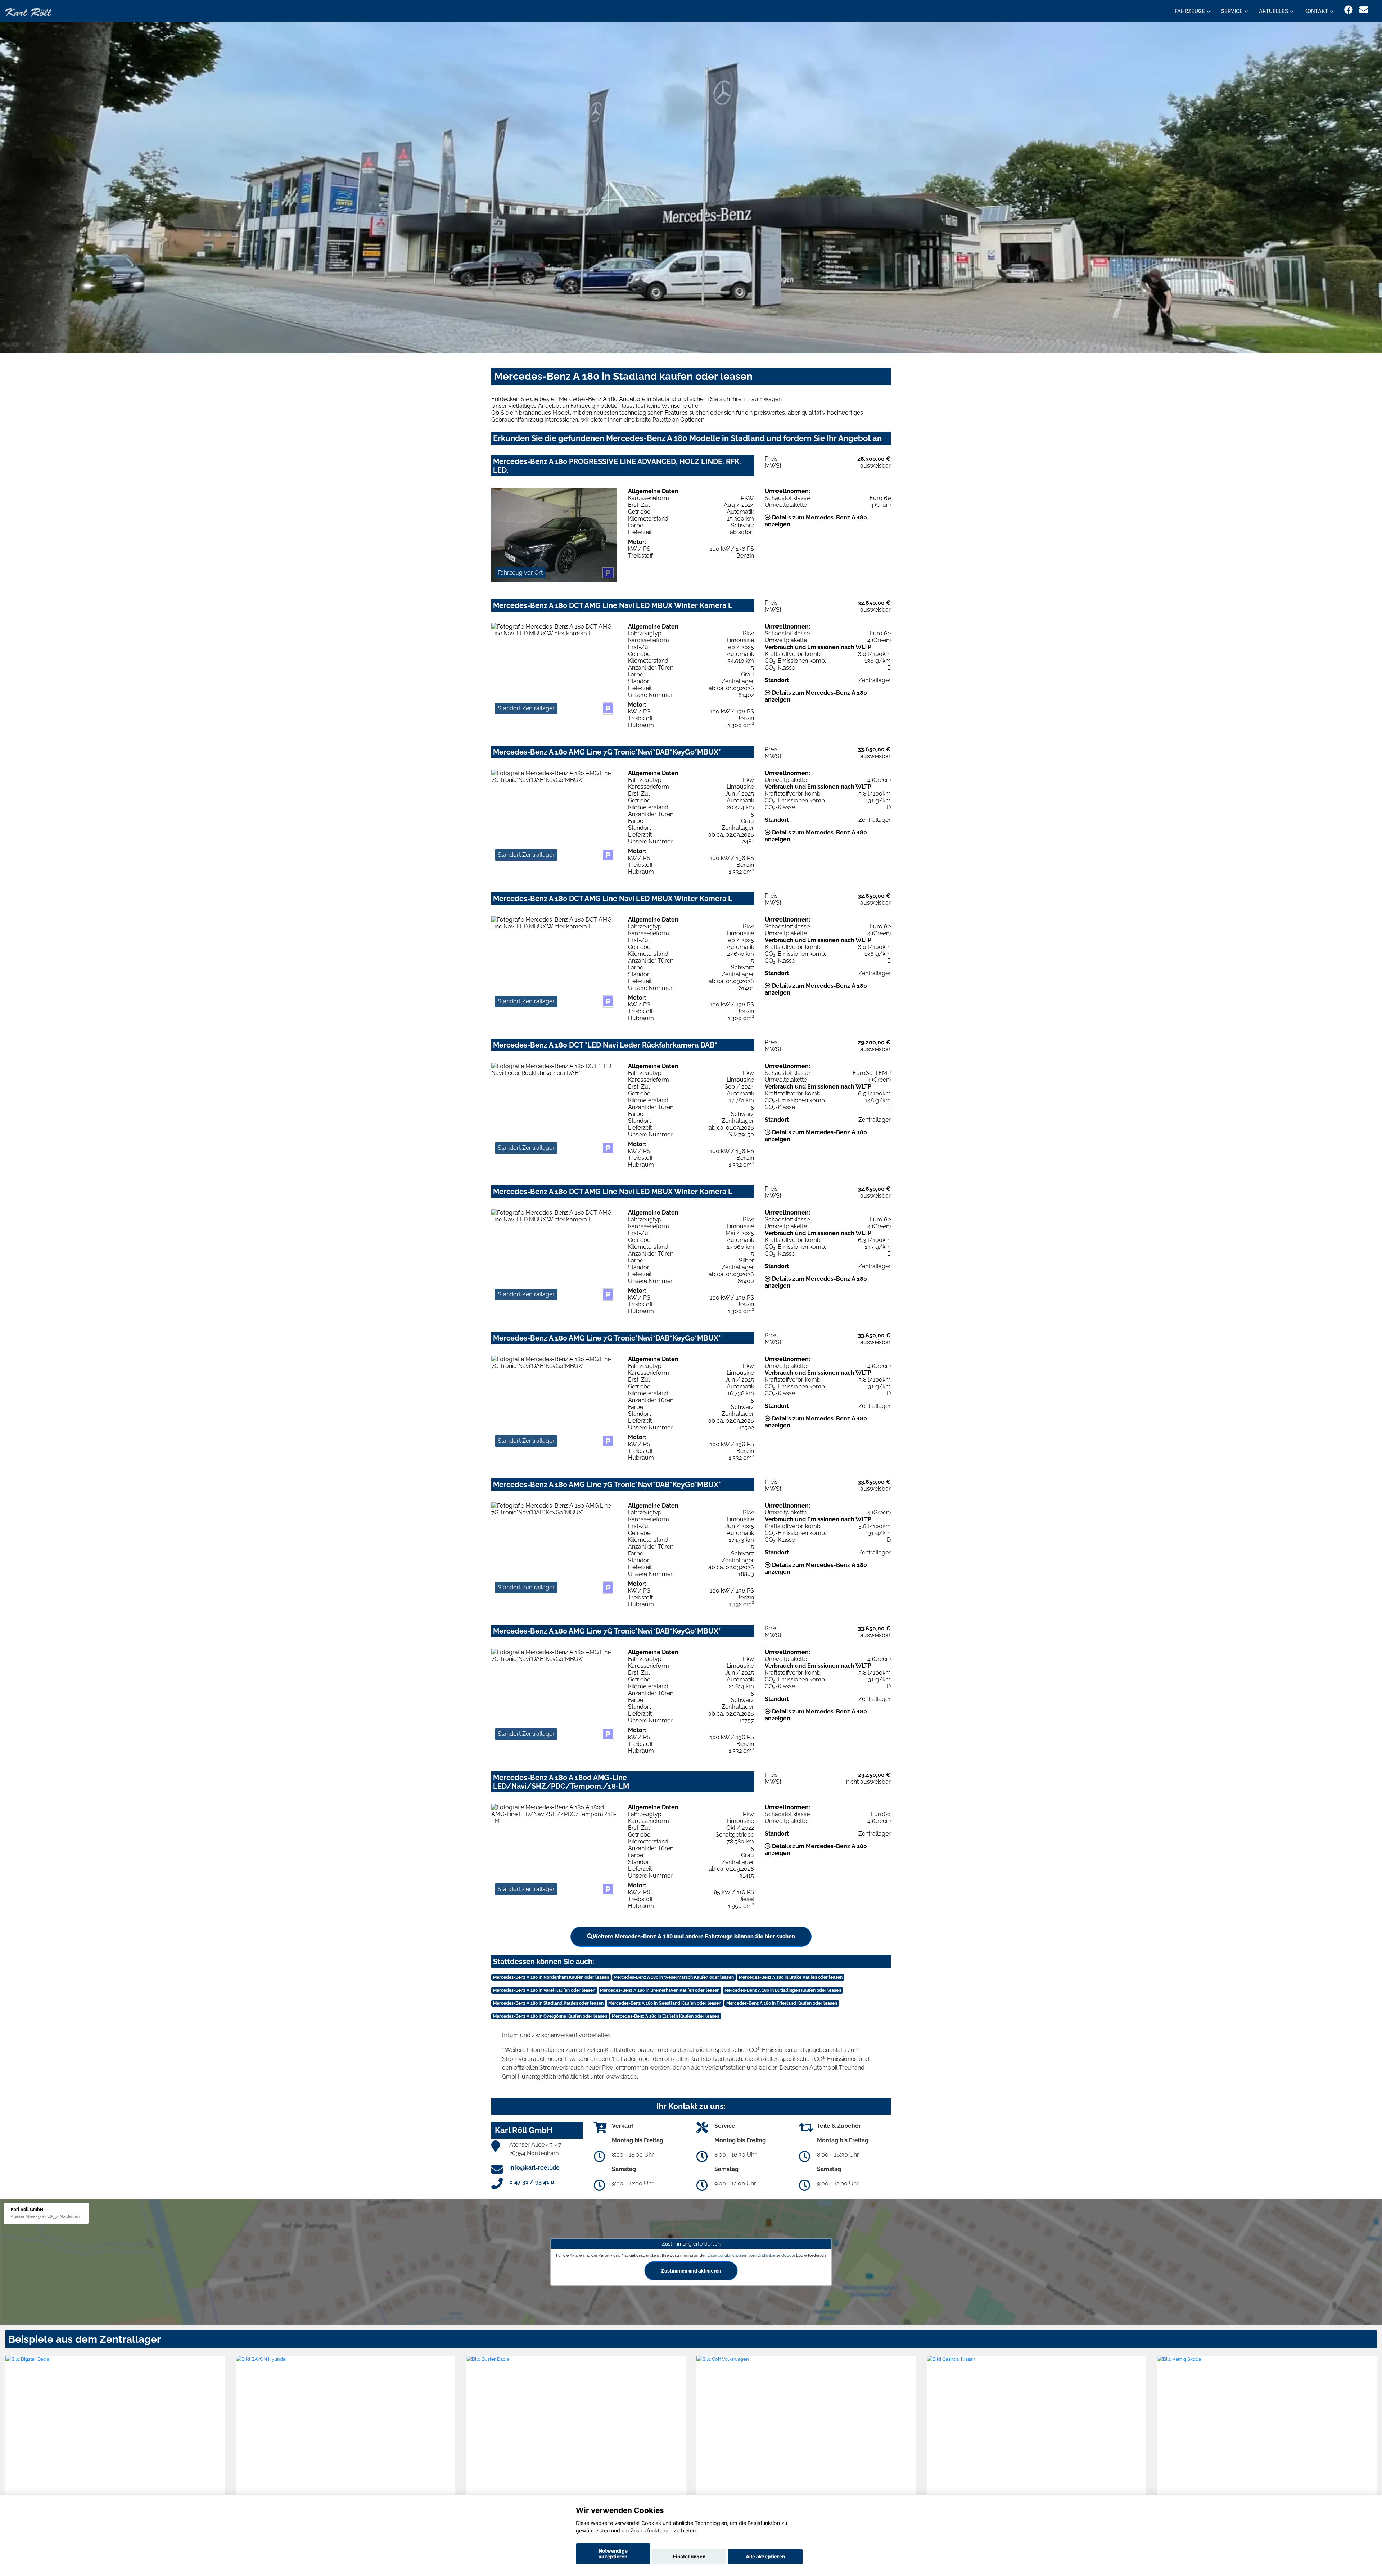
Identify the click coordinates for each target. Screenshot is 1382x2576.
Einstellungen (689, 2557)
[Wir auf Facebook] (1349, 10)
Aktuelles (1273, 11)
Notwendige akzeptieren (613, 2554)
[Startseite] (28, 12)
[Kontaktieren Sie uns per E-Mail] (1364, 10)
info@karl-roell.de (534, 2168)
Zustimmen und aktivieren (691, 2271)
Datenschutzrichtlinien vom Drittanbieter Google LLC (755, 2255)
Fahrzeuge (1190, 11)
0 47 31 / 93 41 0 (532, 2182)
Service (1232, 11)
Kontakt (1316, 11)
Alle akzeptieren (765, 2557)
